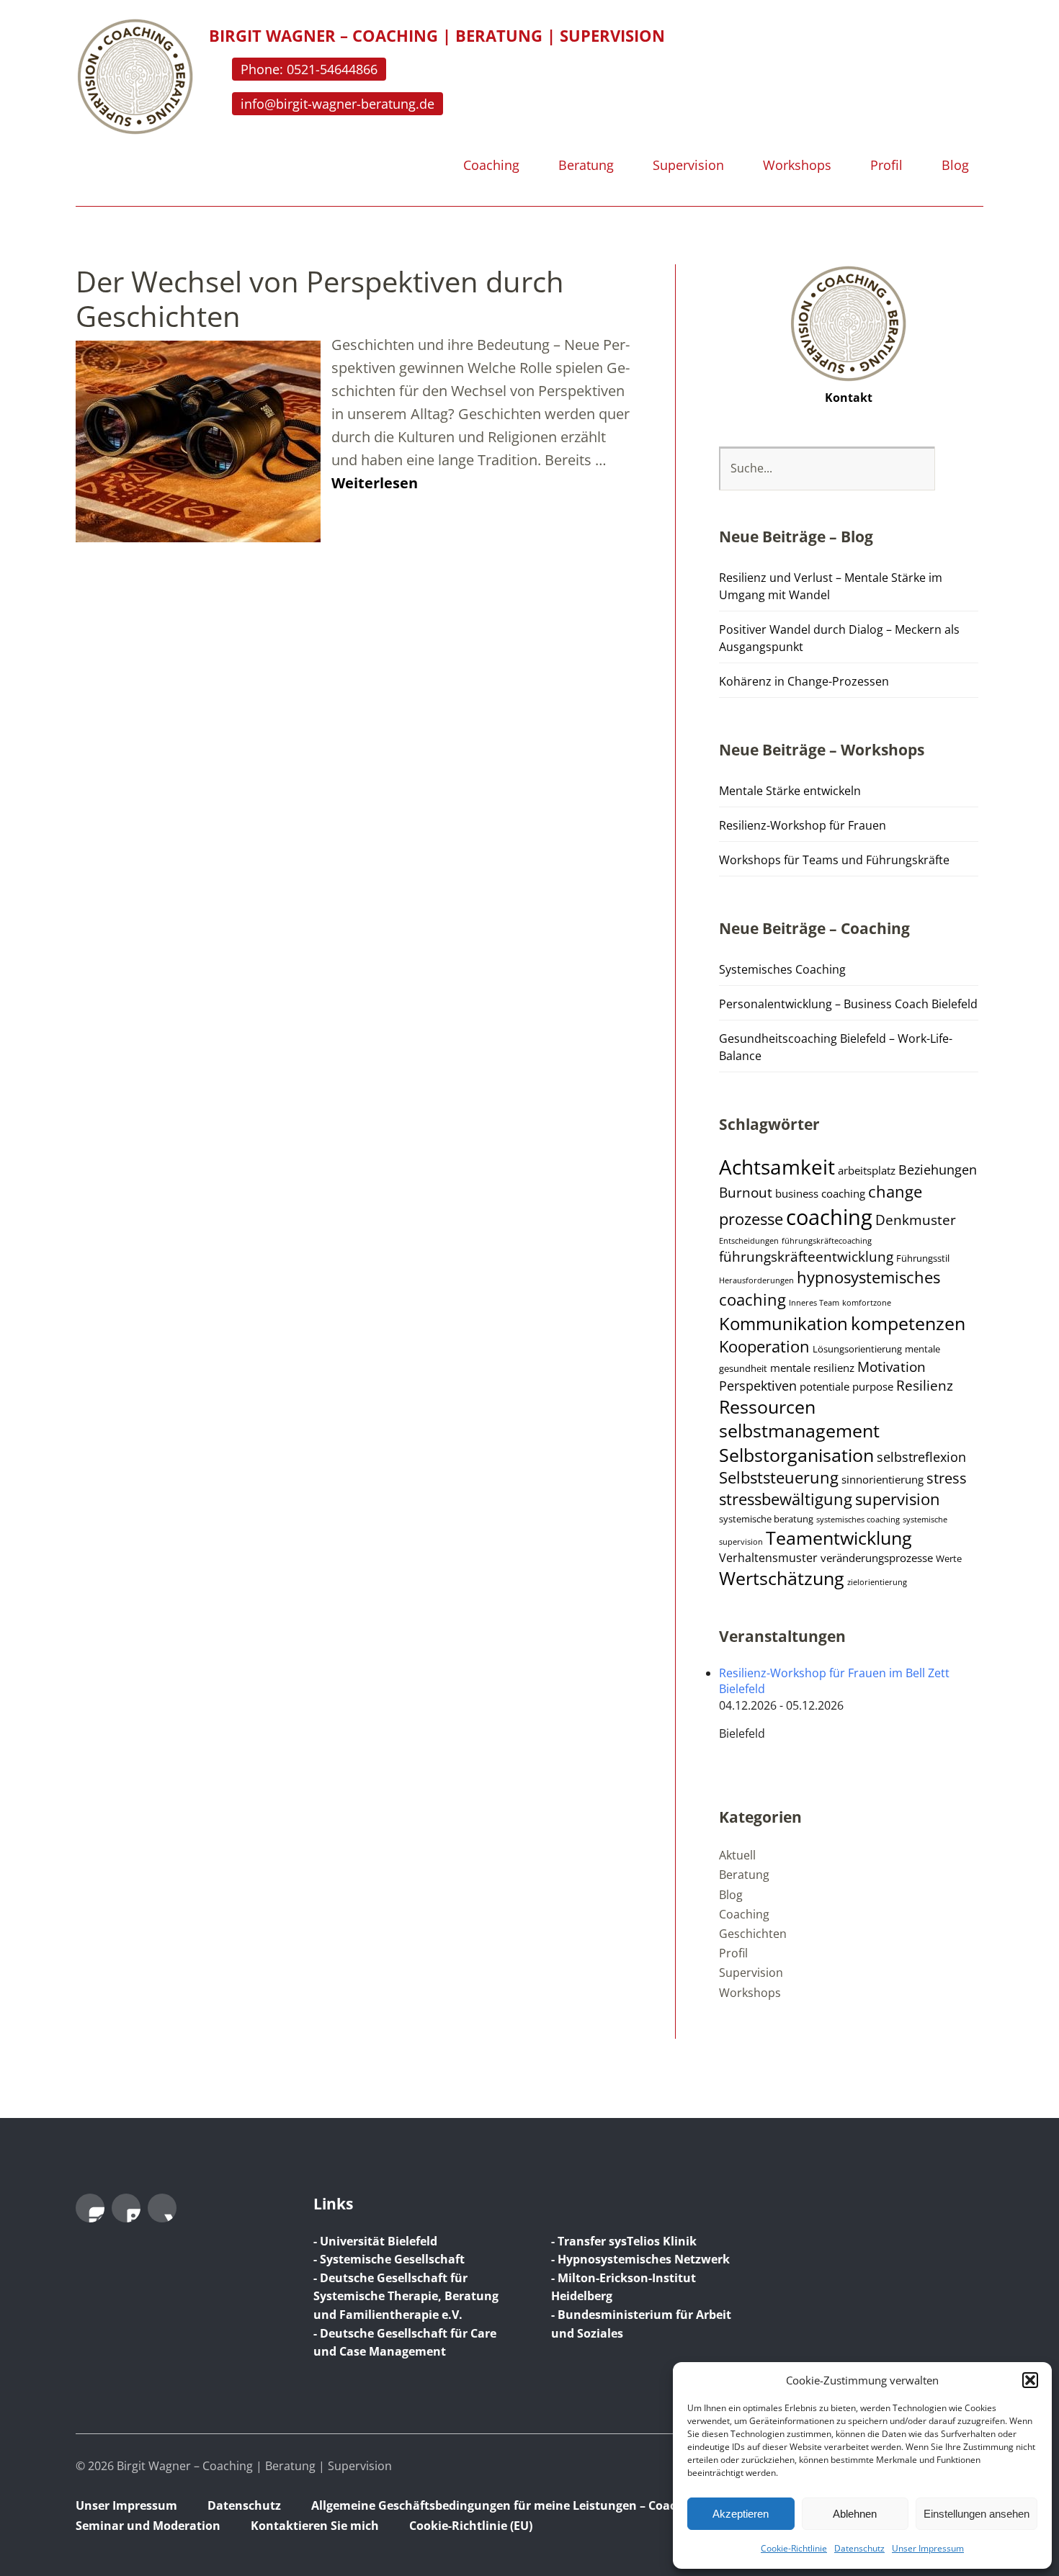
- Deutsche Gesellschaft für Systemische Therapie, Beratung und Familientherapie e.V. (406, 2296)
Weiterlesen (375, 483)
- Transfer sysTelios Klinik (624, 2241)
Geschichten (753, 1934)
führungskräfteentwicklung (806, 1257)
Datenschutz (859, 2548)
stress (947, 1478)
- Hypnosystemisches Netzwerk (640, 2259)
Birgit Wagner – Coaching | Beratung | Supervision (437, 35)
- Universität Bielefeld (375, 2241)
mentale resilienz (812, 1368)
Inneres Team (814, 1303)
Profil (886, 166)
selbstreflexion (921, 1457)
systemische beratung (766, 1519)
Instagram (90, 2208)
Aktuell (737, 1855)
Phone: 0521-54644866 (309, 69)
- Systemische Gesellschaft (389, 2259)
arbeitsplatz (867, 1170)
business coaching (820, 1193)
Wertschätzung (782, 1578)
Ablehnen (855, 2514)
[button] (1030, 2380)
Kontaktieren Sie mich (315, 2526)
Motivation (892, 1367)
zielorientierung (877, 1582)
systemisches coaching (858, 1520)
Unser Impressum (928, 2548)
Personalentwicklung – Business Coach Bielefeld (848, 1004)
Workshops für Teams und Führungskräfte (834, 860)
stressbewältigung (786, 1499)
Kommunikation (783, 1324)
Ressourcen (767, 1407)
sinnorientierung (882, 1479)
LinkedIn (126, 2208)
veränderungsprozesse (877, 1558)
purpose (873, 1386)
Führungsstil (923, 1258)
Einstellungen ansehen (977, 2514)
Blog (955, 166)
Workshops (797, 166)
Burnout (746, 1193)
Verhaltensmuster (768, 1558)
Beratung (586, 166)
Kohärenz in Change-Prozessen (804, 681)
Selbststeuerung (779, 1477)
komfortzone (867, 1303)
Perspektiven (758, 1386)
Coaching (491, 166)
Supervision (688, 166)
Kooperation (764, 1346)
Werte (949, 1559)
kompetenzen (908, 1323)
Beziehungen (938, 1170)
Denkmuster (916, 1220)
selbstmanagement (799, 1431)
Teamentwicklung (839, 1538)
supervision (898, 1499)
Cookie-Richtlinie (794, 2548)
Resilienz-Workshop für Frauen (803, 825)
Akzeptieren (741, 2514)
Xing (162, 2208)
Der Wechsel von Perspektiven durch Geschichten (320, 299)
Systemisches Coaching (782, 969)
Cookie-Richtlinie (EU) (471, 2526)
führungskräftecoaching (827, 1241)
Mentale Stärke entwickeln (790, 791)
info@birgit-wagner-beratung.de (338, 104)
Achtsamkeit (777, 1167)
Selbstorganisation (796, 1455)
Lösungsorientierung (857, 1349)
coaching (829, 1217)
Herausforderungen (756, 1280)
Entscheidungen (749, 1241)
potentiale (825, 1386)
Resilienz (925, 1386)
